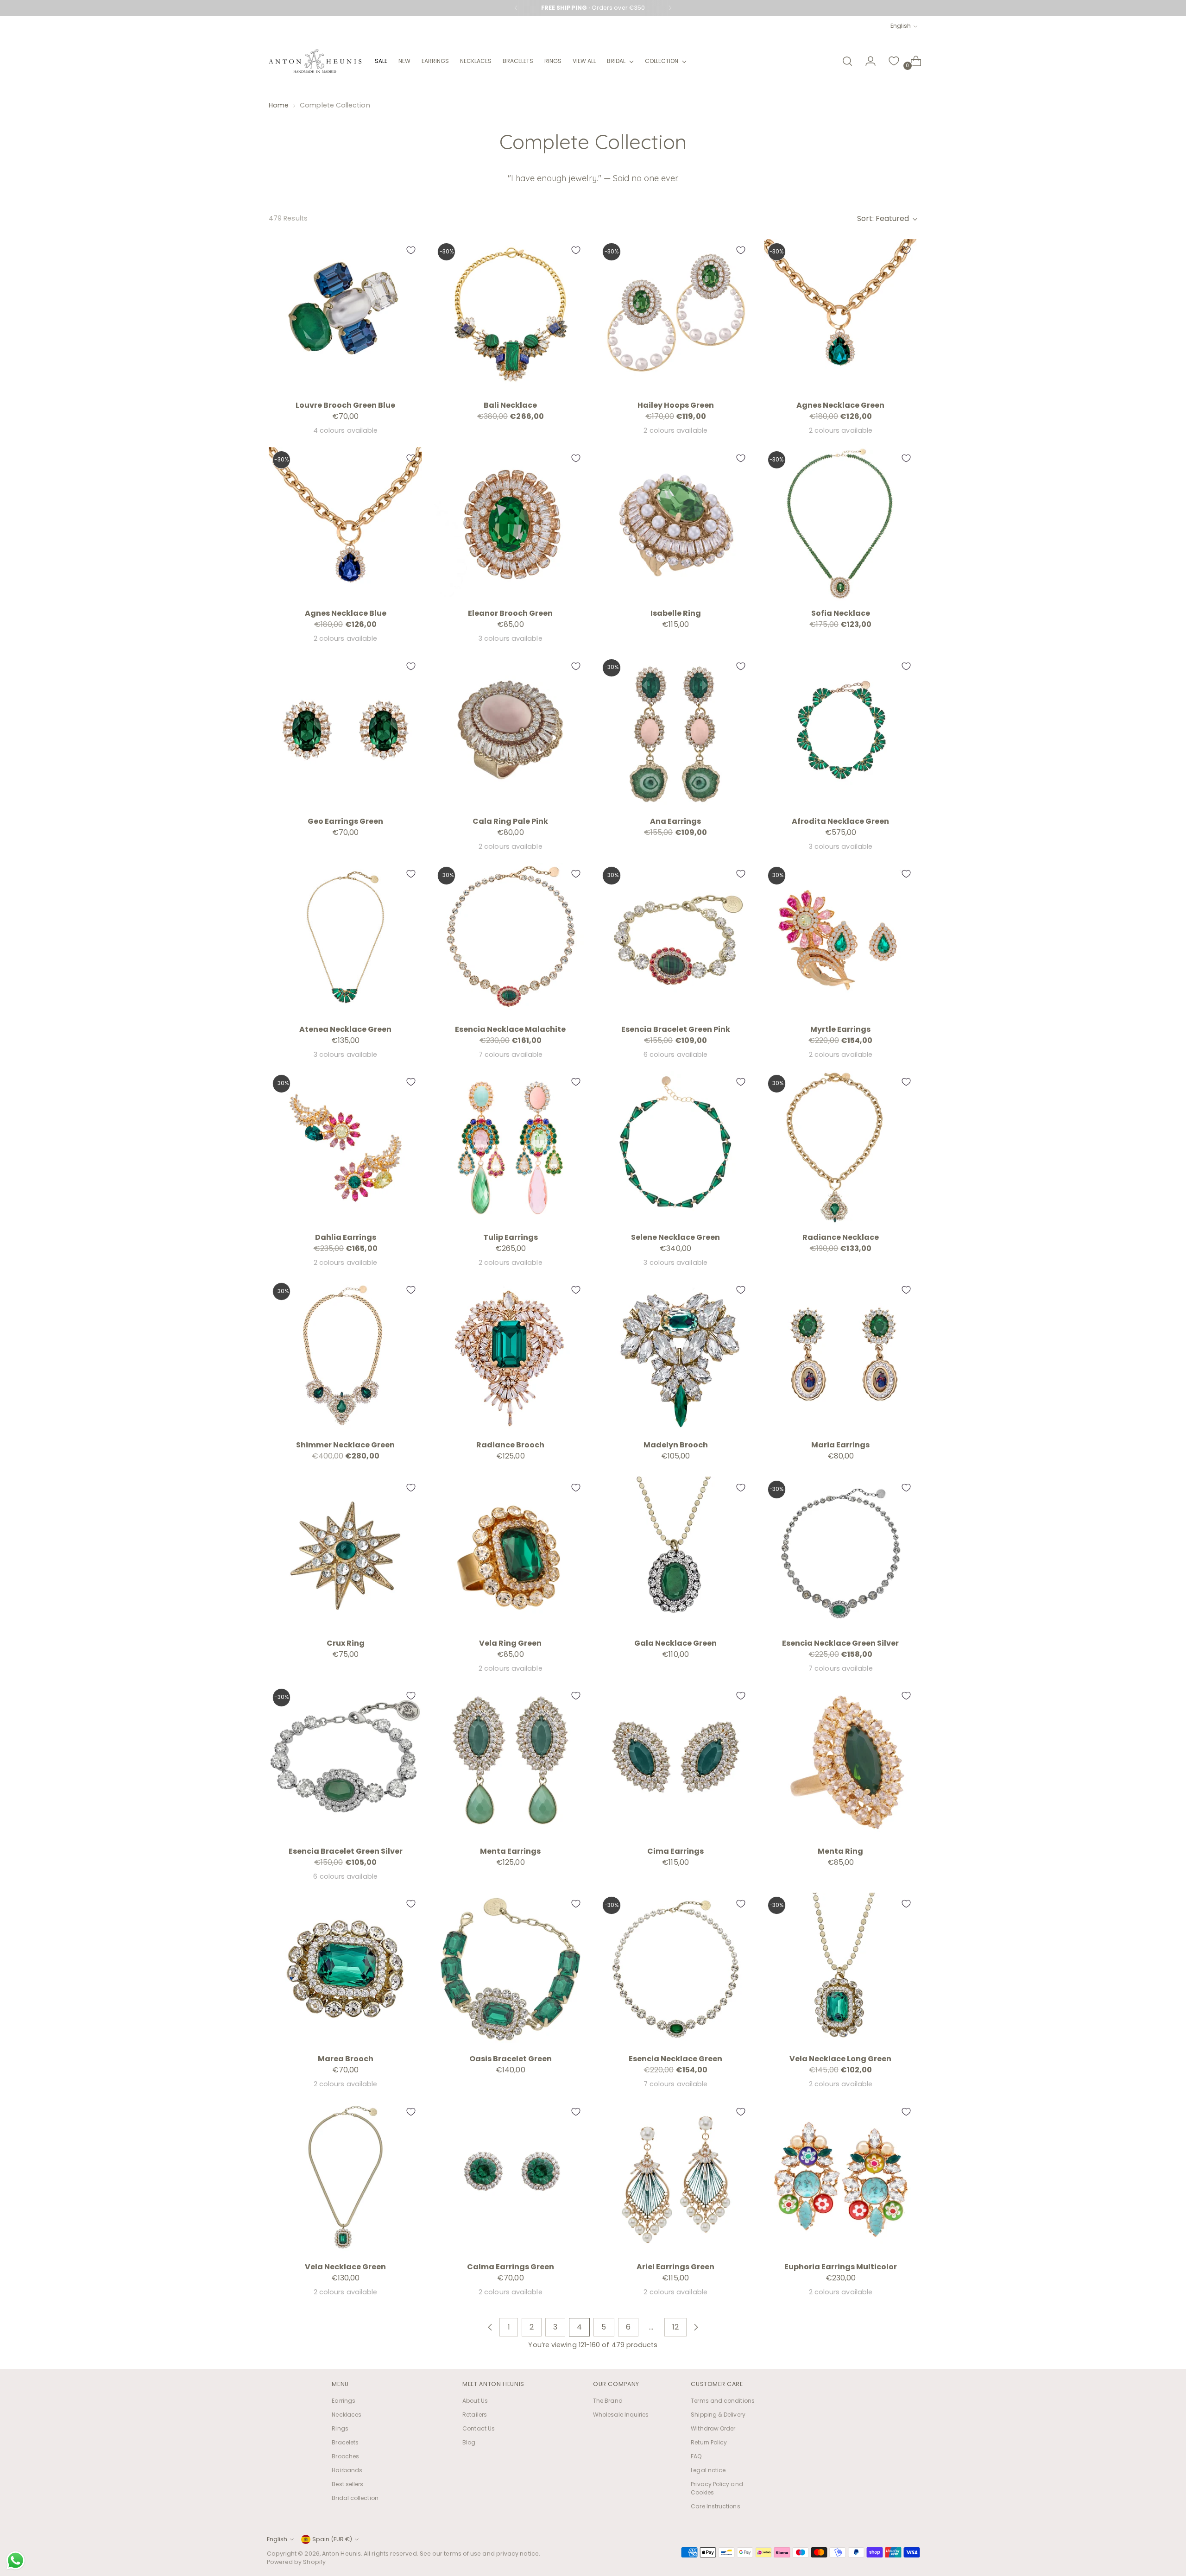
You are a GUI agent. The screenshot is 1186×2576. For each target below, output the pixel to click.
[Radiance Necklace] (841, 1147)
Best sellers (347, 2484)
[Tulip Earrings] (510, 1147)
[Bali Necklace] (510, 316)
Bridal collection (355, 2498)
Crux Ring (346, 1643)
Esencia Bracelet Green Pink (676, 1029)
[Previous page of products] (490, 2327)
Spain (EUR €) (332, 2539)
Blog (469, 2442)
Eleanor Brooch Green (510, 613)
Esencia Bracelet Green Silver (346, 1851)
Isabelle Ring (676, 613)
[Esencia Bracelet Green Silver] (345, 1761)
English (901, 26)
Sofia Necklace (841, 613)
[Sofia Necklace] (841, 524)
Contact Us (479, 2428)
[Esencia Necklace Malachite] (510, 939)
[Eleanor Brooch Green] (510, 524)
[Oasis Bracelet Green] (510, 1969)
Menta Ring (840, 1851)
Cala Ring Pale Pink (510, 821)
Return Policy (709, 2442)
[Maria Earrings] (841, 1355)
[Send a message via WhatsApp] (16, 2560)
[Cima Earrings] (675, 1761)
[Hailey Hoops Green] (675, 316)
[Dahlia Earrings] (345, 1147)
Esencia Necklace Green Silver (840, 1643)
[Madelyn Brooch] (675, 1355)
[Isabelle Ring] (675, 524)
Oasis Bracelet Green (511, 2059)
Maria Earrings (840, 1445)
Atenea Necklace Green (345, 1029)
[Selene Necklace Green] (675, 1147)
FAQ (696, 2456)
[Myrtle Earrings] (841, 939)
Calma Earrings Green (511, 2267)
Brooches (345, 2456)
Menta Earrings (510, 1851)
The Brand (608, 2401)
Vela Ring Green (510, 1643)
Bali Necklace (510, 405)
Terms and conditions (723, 2401)
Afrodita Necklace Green (840, 821)
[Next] (670, 8)
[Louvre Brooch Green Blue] (345, 316)
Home (279, 105)
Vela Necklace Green (345, 2267)
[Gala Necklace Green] (675, 1553)
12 (675, 2327)
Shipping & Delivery (718, 2415)
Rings (340, 2428)
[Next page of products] (696, 2327)
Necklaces (347, 2415)
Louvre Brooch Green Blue (345, 405)
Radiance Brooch (510, 1445)
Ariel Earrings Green (675, 2267)
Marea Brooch (346, 2059)
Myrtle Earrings (840, 1029)
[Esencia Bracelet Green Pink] (675, 939)
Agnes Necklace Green (840, 405)
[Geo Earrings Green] (345, 732)
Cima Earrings (675, 1851)
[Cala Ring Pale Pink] (510, 732)
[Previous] (516, 8)
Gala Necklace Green (675, 1643)
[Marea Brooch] (345, 1969)
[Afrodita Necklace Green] (841, 732)
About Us (475, 2401)
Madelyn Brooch (676, 1445)
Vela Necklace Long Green (840, 2059)
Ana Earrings (675, 821)
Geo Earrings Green (345, 821)
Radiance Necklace (841, 1237)
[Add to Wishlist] (411, 250)
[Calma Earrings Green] (510, 2177)
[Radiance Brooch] (510, 1355)
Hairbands (347, 2470)
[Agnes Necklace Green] (841, 316)
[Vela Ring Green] (510, 1553)
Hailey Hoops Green (676, 405)
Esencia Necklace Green (675, 2059)
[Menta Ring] (841, 1761)
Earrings (344, 2401)
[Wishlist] (894, 61)
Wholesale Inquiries (621, 2415)
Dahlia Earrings (346, 1237)
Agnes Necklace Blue (346, 613)
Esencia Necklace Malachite (510, 1029)
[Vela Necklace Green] (345, 2177)
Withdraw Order (713, 2428)
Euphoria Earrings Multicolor (841, 2267)
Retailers (475, 2415)
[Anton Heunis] (315, 61)
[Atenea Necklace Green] (345, 939)
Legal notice (708, 2470)
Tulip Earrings (511, 1237)
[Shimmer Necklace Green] (345, 1355)
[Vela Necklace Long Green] (841, 1969)
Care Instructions (715, 2506)
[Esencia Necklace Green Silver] (841, 1553)
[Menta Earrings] (510, 1761)
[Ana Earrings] (675, 732)
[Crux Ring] (345, 1553)
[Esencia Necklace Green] (675, 1969)
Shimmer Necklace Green (345, 1445)
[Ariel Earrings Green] (675, 2177)
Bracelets (345, 2442)
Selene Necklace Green (675, 1237)
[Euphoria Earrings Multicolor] (841, 2177)
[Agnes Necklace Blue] (345, 524)
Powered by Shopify (296, 2562)
